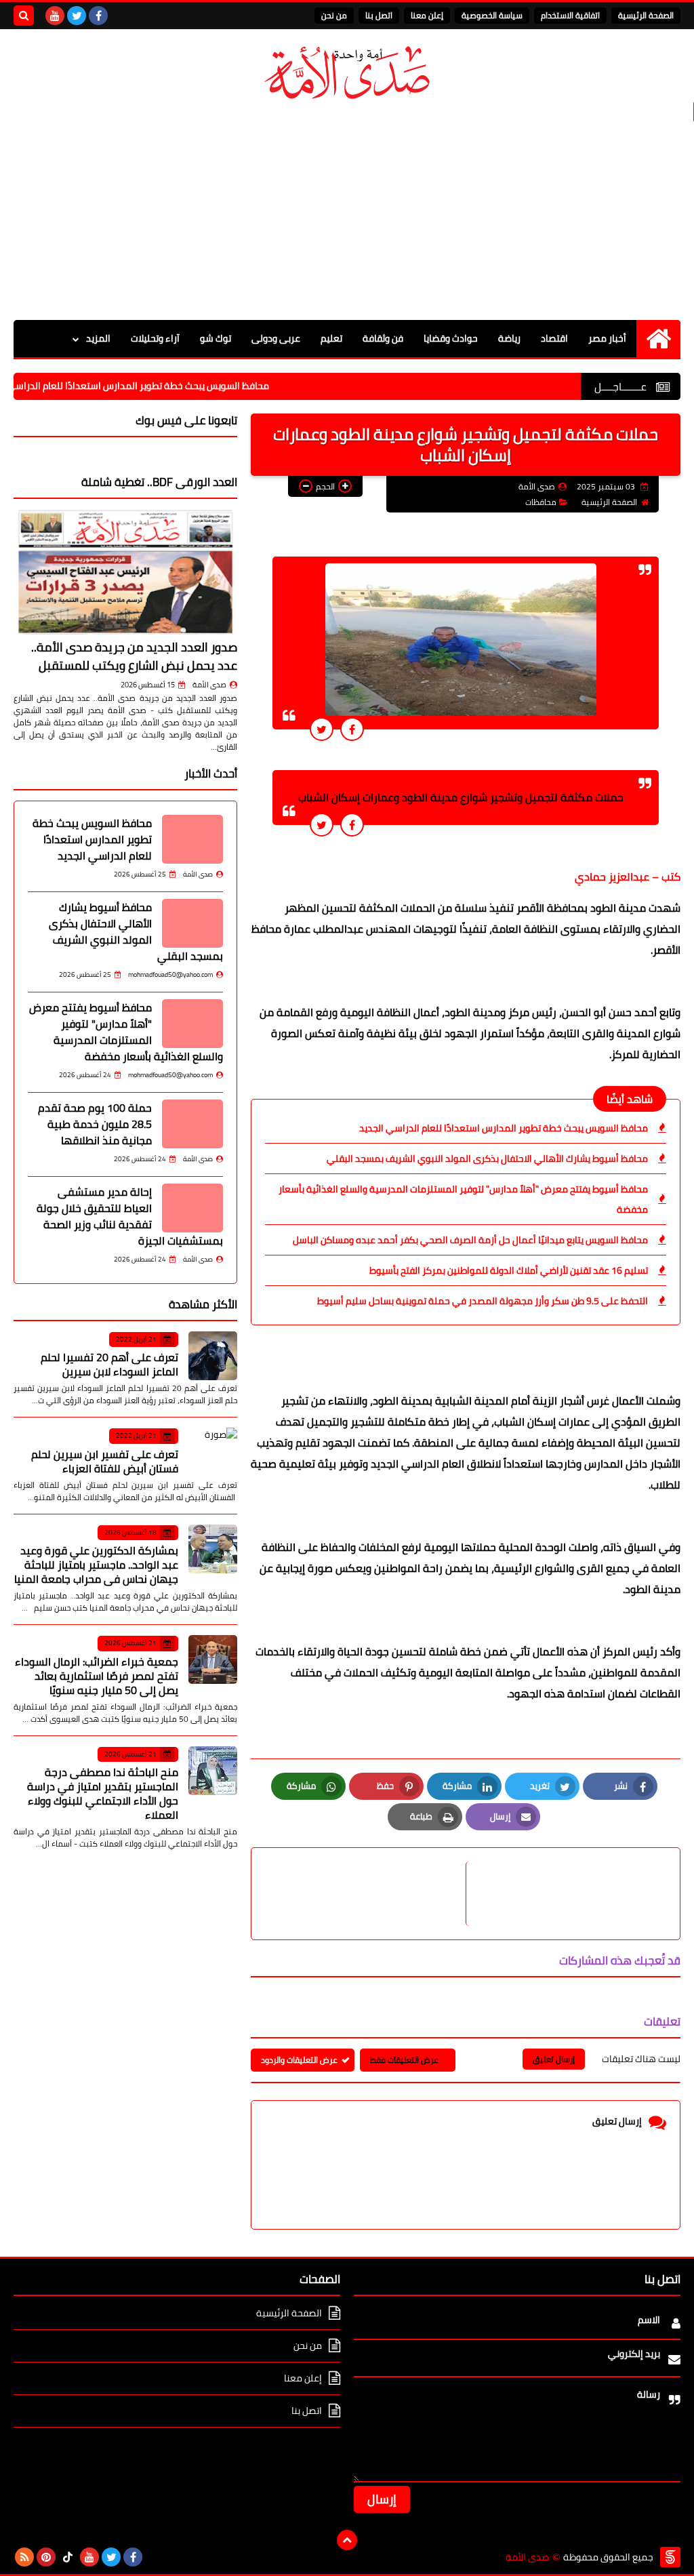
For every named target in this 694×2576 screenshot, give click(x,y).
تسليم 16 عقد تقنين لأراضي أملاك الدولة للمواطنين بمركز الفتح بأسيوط (509, 1270)
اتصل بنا (379, 15)
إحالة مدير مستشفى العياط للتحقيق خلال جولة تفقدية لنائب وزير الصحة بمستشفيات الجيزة (130, 1216)
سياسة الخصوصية (492, 15)
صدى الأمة (209, 685)
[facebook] (98, 16)
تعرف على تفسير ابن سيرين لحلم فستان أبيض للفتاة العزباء (105, 1461)
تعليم (331, 338)
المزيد (98, 338)
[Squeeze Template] (670, 2557)
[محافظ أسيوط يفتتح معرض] (192, 1024)
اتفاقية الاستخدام (570, 15)
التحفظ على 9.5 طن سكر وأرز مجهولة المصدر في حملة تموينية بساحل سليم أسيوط (483, 1301)
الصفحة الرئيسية (646, 15)
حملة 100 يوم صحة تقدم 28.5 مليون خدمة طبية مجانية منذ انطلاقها (95, 1124)
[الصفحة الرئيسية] (658, 339)
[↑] (347, 2540)
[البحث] (24, 16)
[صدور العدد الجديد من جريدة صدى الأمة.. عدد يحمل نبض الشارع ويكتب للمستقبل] (125, 572)
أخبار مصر (607, 338)
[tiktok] (68, 2557)
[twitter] (77, 16)
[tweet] (322, 729)
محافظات (541, 502)
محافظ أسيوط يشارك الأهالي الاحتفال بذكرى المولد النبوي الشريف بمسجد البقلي (487, 1159)
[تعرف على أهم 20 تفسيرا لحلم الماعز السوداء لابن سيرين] (213, 1356)
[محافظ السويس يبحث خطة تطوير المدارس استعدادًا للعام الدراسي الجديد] (192, 839)
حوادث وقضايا (451, 338)
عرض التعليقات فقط (404, 2060)
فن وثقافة (383, 338)
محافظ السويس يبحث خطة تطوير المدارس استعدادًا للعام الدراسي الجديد (179, 386)
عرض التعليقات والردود (299, 2060)
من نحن (334, 15)
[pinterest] (46, 2557)
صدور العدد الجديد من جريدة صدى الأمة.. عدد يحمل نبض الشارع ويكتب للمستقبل (134, 656)
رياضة (509, 338)
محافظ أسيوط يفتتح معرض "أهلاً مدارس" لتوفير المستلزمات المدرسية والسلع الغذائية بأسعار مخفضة (463, 1199)
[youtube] (55, 16)
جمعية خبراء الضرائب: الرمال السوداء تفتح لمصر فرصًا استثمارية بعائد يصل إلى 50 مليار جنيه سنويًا (97, 1676)
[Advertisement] (347, 212)
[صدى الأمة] (347, 73)
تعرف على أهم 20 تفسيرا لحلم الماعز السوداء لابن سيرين (109, 1364)
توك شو (216, 338)
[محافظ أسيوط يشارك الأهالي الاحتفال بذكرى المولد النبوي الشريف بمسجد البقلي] (192, 923)
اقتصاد (554, 338)
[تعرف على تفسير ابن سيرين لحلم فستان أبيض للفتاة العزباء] (213, 1452)
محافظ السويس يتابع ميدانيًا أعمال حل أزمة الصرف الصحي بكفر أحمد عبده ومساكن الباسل (470, 1240)
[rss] (24, 2557)
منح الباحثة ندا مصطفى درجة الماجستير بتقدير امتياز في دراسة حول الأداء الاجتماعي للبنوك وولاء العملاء (103, 1793)
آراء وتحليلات (155, 338)
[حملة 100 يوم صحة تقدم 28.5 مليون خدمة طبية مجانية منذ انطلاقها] (192, 1124)
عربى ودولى (276, 338)
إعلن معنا (427, 15)
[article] (365, 1894)
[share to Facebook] (352, 729)
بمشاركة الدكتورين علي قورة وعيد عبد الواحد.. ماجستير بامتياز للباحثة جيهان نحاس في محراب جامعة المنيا (96, 1565)
